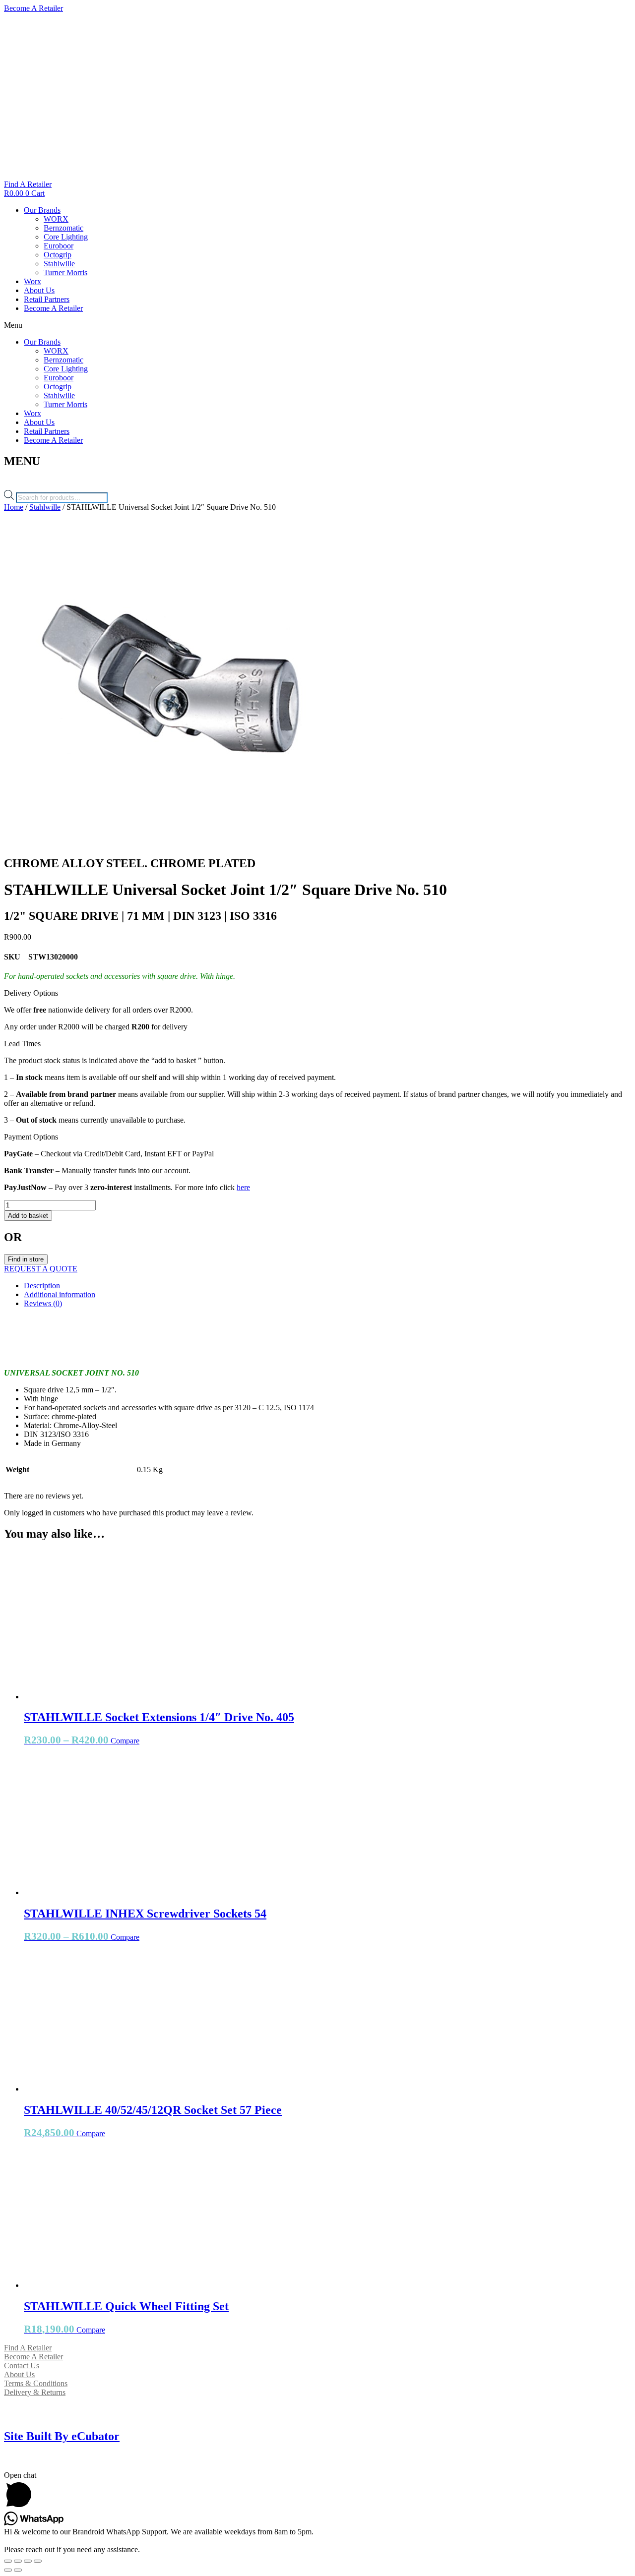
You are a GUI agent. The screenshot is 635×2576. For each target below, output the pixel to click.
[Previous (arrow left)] (8, 2570)
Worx (32, 281)
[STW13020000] (171, 842)
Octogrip (58, 255)
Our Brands (42, 210)
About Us (39, 290)
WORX (56, 219)
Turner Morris (65, 272)
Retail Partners (47, 299)
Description (42, 1286)
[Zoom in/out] (38, 2561)
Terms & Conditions (36, 2383)
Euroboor (59, 246)
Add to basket (28, 1216)
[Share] (18, 2561)
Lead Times (22, 1044)
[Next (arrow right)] (18, 2570)
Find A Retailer (28, 2348)
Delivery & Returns (35, 2392)
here (243, 1187)
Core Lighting (66, 237)
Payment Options (31, 1137)
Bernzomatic (63, 228)
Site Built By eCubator (62, 2436)
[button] (317, 325)
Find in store (26, 1259)
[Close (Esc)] (8, 2561)
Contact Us (22, 2366)
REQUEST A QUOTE (41, 1269)
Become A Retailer (53, 308)
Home (14, 507)
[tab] (327, 1286)
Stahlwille (59, 264)
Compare (125, 1741)
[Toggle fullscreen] (28, 2561)
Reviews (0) (43, 1303)
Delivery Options (31, 993)
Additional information (60, 1294)
